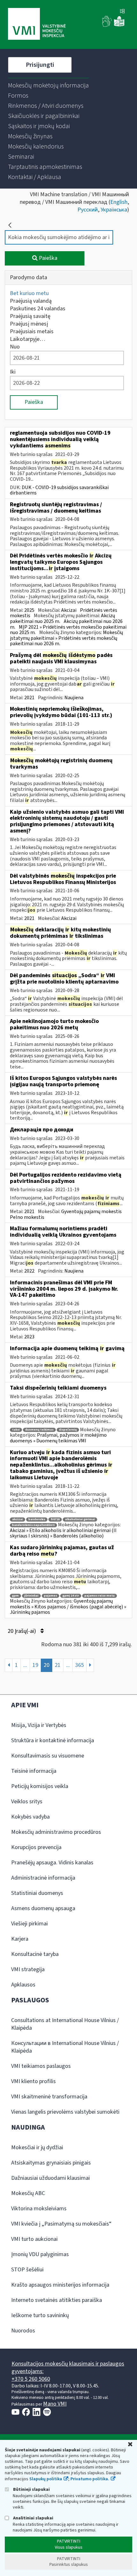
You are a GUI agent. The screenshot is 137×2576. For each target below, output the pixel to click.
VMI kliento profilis (33, 2081)
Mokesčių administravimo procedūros (56, 1832)
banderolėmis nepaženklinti (33, 1525)
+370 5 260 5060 (31, 2379)
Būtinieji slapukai (31, 2489)
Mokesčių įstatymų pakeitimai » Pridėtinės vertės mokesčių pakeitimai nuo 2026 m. (66, 638)
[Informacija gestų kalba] (107, 25)
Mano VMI (55, 2404)
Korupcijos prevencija (36, 1847)
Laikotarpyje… (28, 339)
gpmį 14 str (71, 1596)
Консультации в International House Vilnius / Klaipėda (65, 2047)
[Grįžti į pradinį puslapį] (10, 225)
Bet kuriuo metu (29, 293)
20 (47, 1665)
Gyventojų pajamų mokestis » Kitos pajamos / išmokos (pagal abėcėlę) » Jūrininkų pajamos (68, 1607)
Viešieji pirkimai (29, 1924)
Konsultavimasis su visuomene (48, 1756)
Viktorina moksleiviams (39, 2209)
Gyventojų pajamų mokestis (91, 1212)
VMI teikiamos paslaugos (41, 2066)
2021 (29, 698)
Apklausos (23, 1985)
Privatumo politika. (90, 2479)
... (25, 1665)
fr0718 (55, 1519)
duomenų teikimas (39, 1430)
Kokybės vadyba (30, 1817)
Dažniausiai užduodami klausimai (50, 2178)
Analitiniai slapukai (33, 2518)
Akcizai (69, 610)
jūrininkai (31, 1596)
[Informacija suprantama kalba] (119, 25)
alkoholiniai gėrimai (80, 1519)
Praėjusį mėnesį (29, 324)
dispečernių (68, 1430)
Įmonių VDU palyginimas (40, 2254)
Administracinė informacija (43, 1878)
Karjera (20, 1939)
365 (79, 1665)
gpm (15, 1596)
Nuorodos (23, 2331)
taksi (16, 1430)
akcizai (18, 1519)
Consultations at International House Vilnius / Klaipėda (65, 2024)
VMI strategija (28, 1969)
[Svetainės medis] (122, 12)
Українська (114, 210)
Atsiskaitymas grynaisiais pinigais (51, 2163)
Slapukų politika (46, 2479)
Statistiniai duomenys (37, 1893)
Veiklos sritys (27, 1802)
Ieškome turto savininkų (40, 2315)
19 (35, 1665)
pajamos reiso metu (100, 1596)
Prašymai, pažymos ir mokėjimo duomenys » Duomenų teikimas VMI (58, 1438)
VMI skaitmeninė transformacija (49, 2097)
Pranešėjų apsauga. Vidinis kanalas (52, 1863)
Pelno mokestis (27, 1217)
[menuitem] (48, 86)
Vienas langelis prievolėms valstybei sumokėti (65, 2112)
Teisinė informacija (34, 1771)
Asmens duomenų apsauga (43, 1908)
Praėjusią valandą (31, 301)
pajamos (50, 1596)
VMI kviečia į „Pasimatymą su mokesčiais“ (61, 2224)
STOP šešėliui (27, 2270)
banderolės (37, 1519)
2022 (29, 1271)
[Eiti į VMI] (37, 24)
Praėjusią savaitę (30, 316)
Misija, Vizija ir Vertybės (39, 1725)
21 (58, 1665)
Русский (88, 210)
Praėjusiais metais (32, 331)
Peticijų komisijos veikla (40, 1786)
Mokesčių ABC (28, 2193)
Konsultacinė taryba (35, 1954)
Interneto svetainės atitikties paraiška (57, 2300)
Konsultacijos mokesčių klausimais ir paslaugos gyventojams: (68, 2368)
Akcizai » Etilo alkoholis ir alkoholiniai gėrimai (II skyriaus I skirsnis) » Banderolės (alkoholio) (63, 1533)
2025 (29, 610)
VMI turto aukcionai (34, 2239)
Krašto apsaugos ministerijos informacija (60, 2285)
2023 (29, 1337)
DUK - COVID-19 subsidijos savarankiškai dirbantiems (59, 490)
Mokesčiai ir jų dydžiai (37, 2148)
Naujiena (74, 698)
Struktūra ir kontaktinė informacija (53, 1740)
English (119, 202)
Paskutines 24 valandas (38, 309)
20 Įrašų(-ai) (22, 1631)
